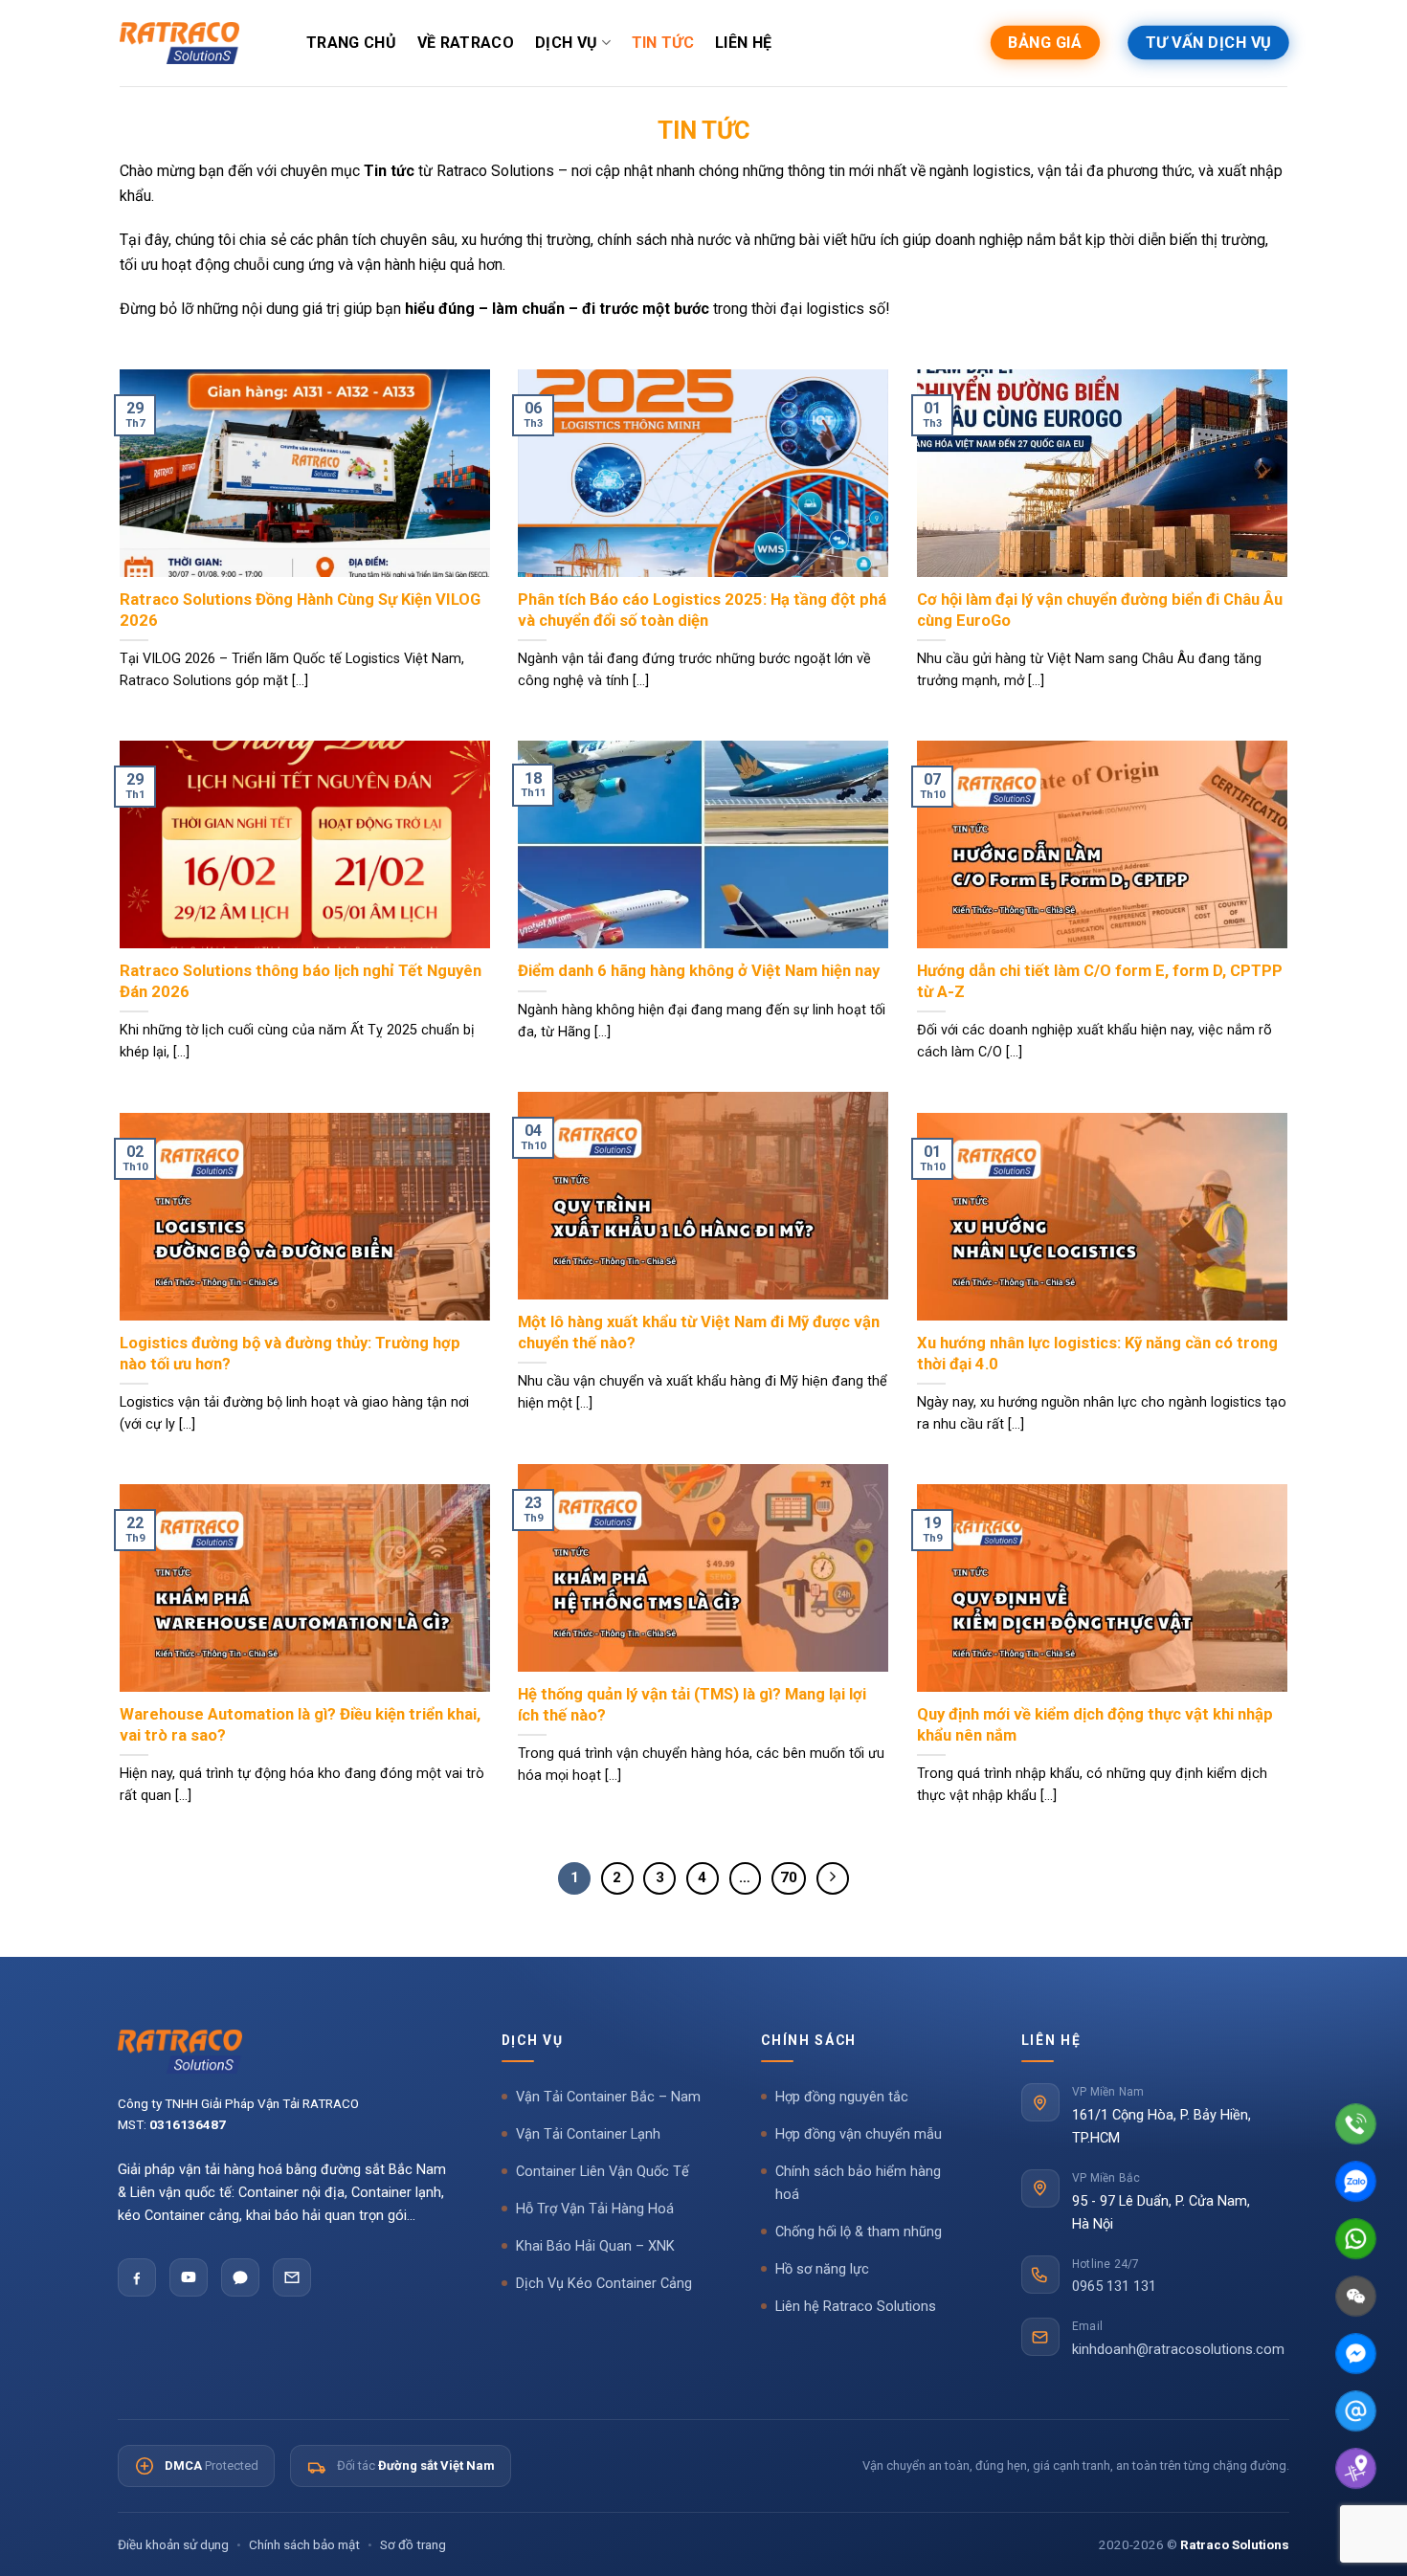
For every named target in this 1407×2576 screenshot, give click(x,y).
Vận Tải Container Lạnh (588, 2134)
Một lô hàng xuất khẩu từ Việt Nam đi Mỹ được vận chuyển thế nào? (699, 1332)
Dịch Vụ (566, 43)
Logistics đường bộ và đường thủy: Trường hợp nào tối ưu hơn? (290, 1354)
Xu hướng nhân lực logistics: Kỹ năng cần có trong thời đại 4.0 (1097, 1354)
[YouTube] (189, 2277)
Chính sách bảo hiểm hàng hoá (858, 2183)
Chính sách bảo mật (304, 2544)
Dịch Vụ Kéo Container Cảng (604, 2284)
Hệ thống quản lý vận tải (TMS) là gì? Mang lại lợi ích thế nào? (692, 1705)
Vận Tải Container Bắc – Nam (608, 2097)
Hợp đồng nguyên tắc (842, 2097)
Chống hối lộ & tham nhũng (859, 2232)
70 (789, 1877)
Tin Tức (663, 43)
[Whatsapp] (1356, 2239)
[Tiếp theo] (833, 1878)
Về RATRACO (466, 43)
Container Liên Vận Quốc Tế (603, 2172)
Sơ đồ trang (413, 2544)
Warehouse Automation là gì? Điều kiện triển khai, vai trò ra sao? (300, 1725)
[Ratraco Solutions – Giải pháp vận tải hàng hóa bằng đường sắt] (179, 43)
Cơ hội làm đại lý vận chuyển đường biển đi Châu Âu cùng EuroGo (1100, 610)
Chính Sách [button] (809, 2040)
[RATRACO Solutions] (283, 2052)
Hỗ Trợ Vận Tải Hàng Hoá (595, 2209)
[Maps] (1356, 2468)
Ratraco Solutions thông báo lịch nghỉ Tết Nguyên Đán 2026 (301, 981)
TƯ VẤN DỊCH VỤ (1208, 43)
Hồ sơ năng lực (822, 2269)
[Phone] (1356, 2124)
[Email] (292, 2277)
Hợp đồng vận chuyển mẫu (859, 2134)
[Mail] (1356, 2411)
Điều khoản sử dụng (173, 2544)
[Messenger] (1356, 2354)
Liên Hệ (743, 43)
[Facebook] (137, 2277)
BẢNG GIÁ (1045, 43)
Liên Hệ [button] (1051, 2040)
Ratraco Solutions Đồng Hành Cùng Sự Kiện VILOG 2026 (300, 610)
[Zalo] (240, 2277)
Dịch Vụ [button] (533, 2040)
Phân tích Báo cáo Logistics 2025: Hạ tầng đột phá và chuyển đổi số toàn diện (702, 610)
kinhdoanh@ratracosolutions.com (1178, 2350)
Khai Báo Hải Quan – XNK (595, 2246)
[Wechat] (1356, 2296)
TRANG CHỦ (351, 43)
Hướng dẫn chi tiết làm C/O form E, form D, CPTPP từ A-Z (1100, 981)
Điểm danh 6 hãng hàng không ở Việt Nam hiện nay (699, 971)
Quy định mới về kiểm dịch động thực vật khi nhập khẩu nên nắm (1095, 1725)
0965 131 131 (1114, 2287)
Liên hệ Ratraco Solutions (856, 2307)
